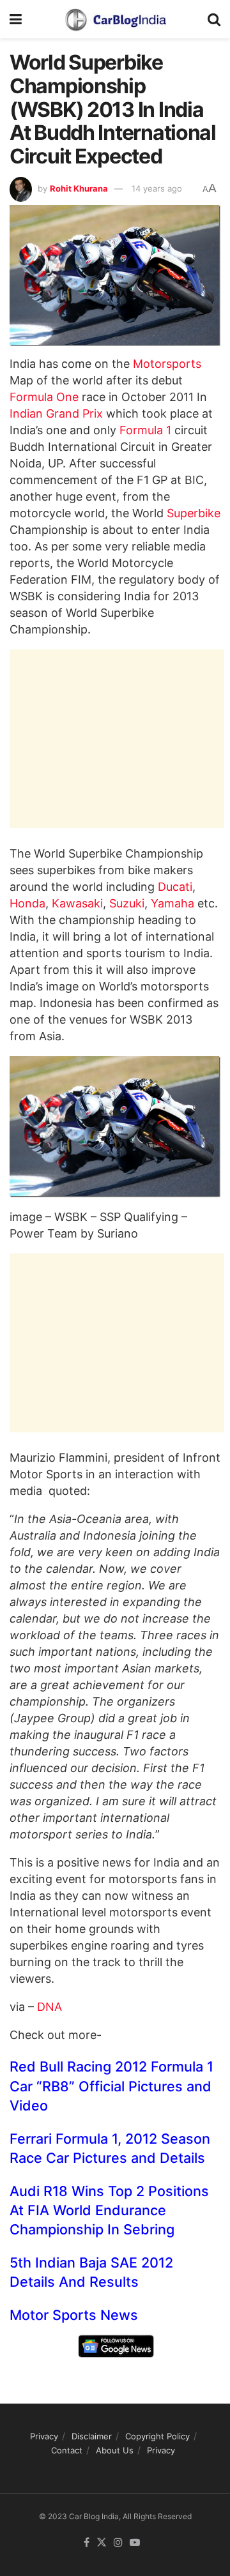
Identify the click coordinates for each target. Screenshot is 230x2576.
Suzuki (127, 903)
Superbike (194, 513)
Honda (27, 903)
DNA (50, 2007)
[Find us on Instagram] (118, 2543)
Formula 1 (145, 430)
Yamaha (172, 903)
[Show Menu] (16, 19)
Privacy (44, 2436)
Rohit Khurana (79, 188)
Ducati (175, 887)
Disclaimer (92, 2436)
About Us (115, 2450)
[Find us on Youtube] (135, 2543)
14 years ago (157, 188)
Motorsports (167, 364)
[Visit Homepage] (115, 19)
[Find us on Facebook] (87, 2543)
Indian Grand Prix (56, 413)
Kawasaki (77, 903)
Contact (67, 2450)
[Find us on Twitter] (102, 2543)
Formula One (44, 397)
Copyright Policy (157, 2436)
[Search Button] (214, 19)
